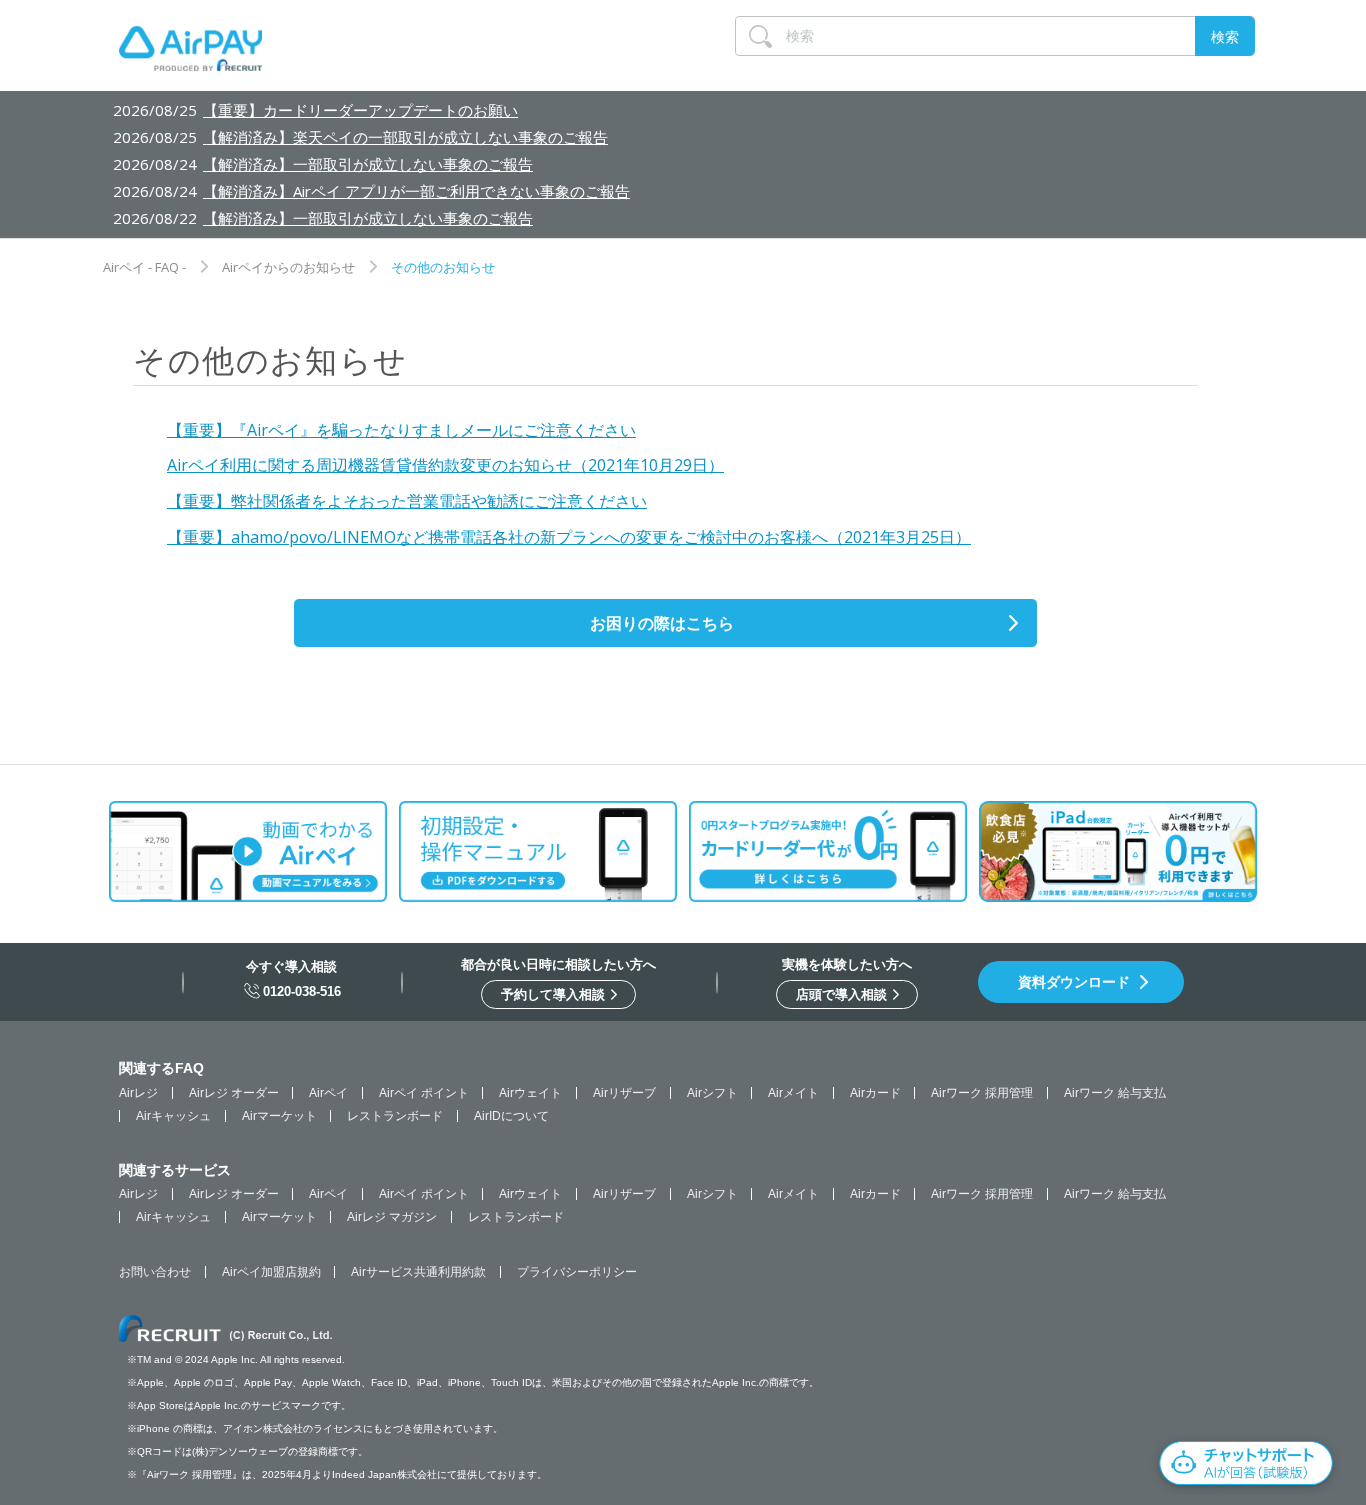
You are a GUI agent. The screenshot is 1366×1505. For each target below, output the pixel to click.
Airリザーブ (624, 1093)
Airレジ (138, 1093)
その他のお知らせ (443, 267)
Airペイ (328, 1093)
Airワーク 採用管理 (982, 1093)
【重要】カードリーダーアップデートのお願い (360, 110)
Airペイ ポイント (424, 1093)
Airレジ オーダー (234, 1093)
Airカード (875, 1093)
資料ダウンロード (1074, 982)
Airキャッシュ (173, 1116)
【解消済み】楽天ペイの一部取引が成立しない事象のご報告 (405, 137)
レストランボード (395, 1116)
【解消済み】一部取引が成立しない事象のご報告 (368, 164)
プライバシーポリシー (577, 1272)
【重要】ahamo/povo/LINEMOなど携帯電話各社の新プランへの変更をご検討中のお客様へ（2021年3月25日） (569, 537)
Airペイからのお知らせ (288, 267)
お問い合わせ (155, 1272)
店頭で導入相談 (843, 994)
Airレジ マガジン (392, 1217)
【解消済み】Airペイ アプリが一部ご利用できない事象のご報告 (416, 191)
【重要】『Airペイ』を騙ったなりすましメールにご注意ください (401, 430)
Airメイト (793, 1093)
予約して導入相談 (555, 994)
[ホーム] (190, 53)
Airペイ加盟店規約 (271, 1272)
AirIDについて (511, 1116)
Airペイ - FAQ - (144, 267)
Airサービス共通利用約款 (418, 1272)
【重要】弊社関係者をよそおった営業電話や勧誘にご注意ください (407, 501)
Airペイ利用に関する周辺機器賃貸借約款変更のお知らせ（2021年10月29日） (445, 465)
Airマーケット (279, 1116)
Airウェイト (530, 1093)
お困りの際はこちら (662, 623)
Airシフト (712, 1093)
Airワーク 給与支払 (1115, 1093)
